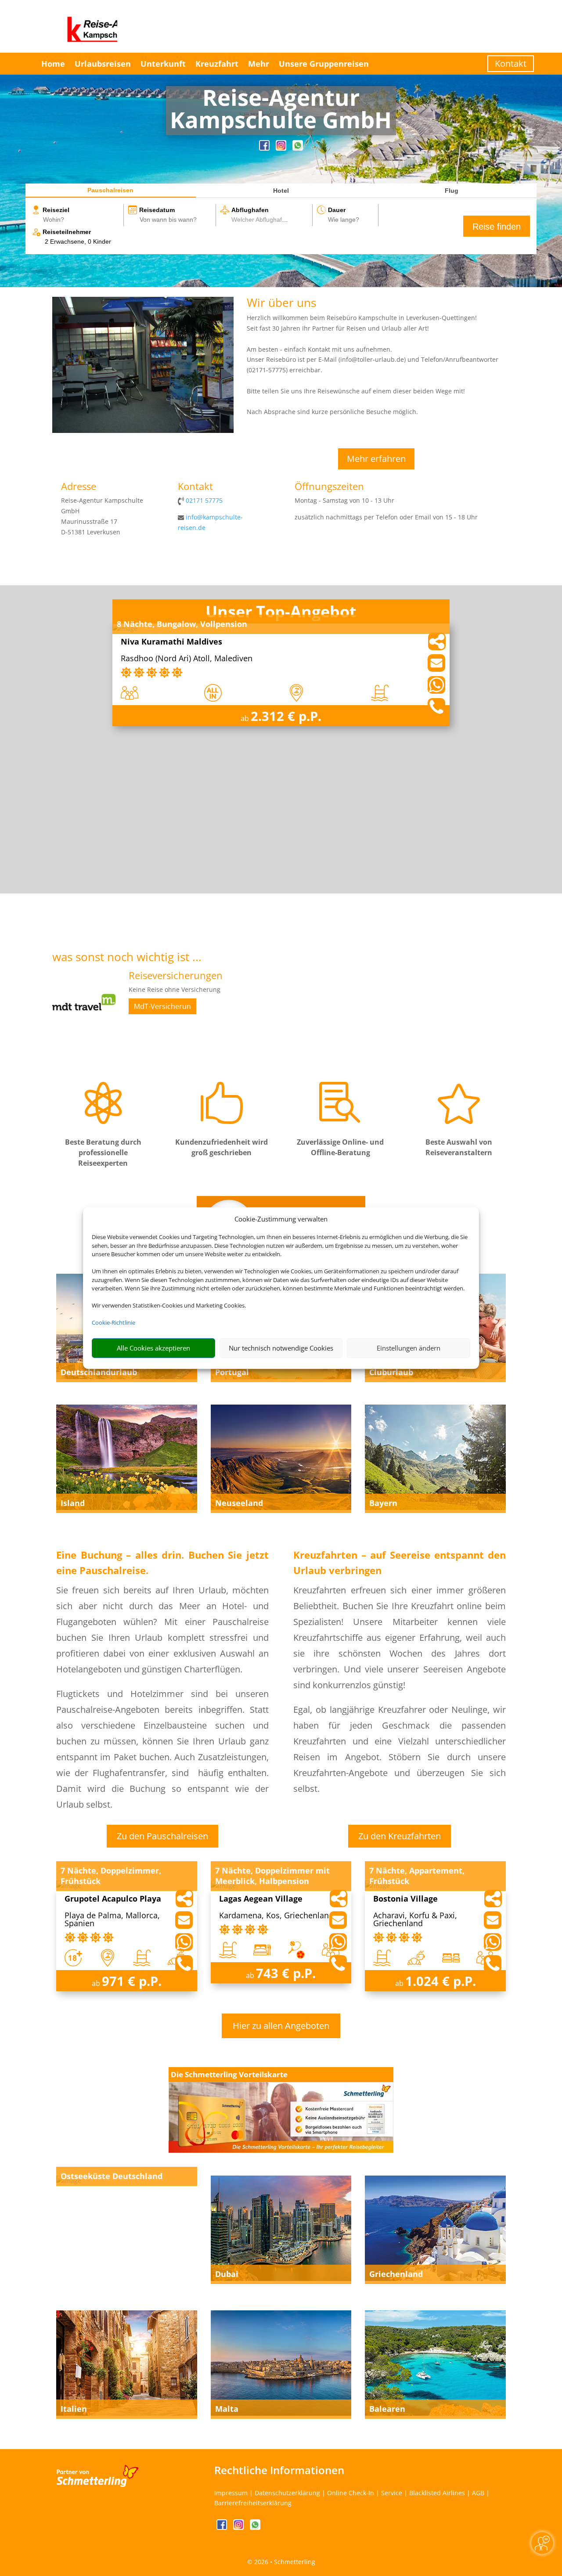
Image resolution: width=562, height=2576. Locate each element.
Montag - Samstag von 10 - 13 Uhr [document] (344, 500)
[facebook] (265, 148)
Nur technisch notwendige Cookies (281, 1348)
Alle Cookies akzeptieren (153, 1348)
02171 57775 (204, 500)
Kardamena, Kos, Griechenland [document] (276, 1916)
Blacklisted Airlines (437, 2493)
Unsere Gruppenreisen (324, 64)
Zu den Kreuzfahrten (400, 1836)
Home (53, 64)
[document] (281, 111)
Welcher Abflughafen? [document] (262, 220)
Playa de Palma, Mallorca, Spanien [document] (112, 1920)
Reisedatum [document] (157, 210)
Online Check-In (351, 2493)
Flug (452, 191)
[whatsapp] (298, 148)
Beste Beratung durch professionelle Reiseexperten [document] (103, 1153)
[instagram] (282, 148)
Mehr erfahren (376, 459)
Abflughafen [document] (250, 210)
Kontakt (511, 63)
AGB (478, 2493)
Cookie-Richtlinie (113, 1322)
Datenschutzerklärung (287, 2493)
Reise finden (497, 227)
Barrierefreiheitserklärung (253, 2503)
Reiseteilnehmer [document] (67, 232)
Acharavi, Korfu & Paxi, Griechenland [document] (415, 1920)
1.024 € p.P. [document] (441, 1981)
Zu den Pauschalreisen (162, 1836)
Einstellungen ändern (409, 1348)
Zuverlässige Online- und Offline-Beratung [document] (340, 1147)
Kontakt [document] (195, 487)
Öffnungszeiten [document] (329, 487)
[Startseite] (143, 431)
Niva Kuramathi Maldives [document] (171, 642)
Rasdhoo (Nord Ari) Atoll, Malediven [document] (187, 659)
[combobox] (83, 220)
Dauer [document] (337, 210)
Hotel (281, 191)
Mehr (259, 64)
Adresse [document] (79, 487)
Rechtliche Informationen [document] (279, 2470)
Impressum (231, 2493)
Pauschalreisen (110, 190)
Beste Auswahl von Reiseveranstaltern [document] (459, 1147)
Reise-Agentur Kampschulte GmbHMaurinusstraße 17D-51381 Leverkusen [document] (102, 516)
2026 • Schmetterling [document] (284, 2562)
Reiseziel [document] (56, 210)
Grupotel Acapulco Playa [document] (113, 1899)
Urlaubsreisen (103, 64)
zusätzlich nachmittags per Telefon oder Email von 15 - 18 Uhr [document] (386, 517)
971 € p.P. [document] (132, 1981)
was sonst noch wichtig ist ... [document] (127, 958)
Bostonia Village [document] (405, 1899)
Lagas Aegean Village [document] (261, 1899)
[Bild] (84, 1032)
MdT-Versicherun (162, 1006)
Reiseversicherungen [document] (176, 976)
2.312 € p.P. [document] (286, 716)
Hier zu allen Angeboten (281, 2026)
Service (392, 2493)
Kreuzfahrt (217, 64)
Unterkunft (163, 64)
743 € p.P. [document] (286, 1973)
